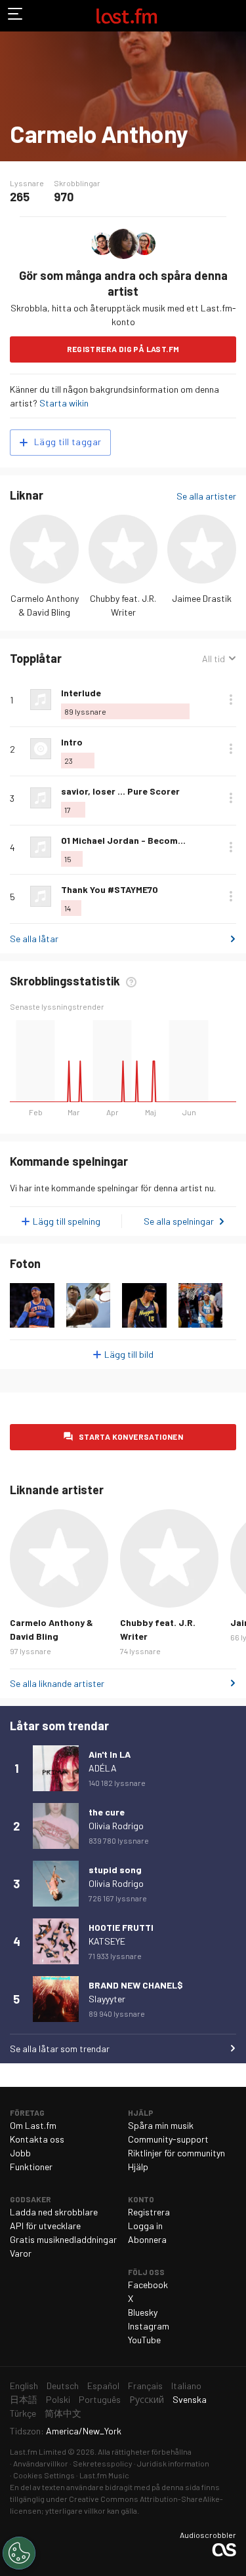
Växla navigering (16, 16)
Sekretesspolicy (103, 2463)
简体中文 (63, 2413)
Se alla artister (206, 496)
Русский (147, 2399)
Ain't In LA (110, 1754)
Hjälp (138, 2167)
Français (145, 2386)
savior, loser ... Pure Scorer (120, 791)
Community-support (168, 2139)
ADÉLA (103, 1768)
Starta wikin (64, 403)
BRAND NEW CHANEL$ (136, 1985)
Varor (21, 2253)
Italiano (186, 2386)
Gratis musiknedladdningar (63, 2239)
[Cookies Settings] (19, 2553)
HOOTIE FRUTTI (121, 1927)
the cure (107, 1812)
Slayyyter (107, 1999)
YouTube (144, 2340)
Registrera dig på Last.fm (123, 349)
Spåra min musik (161, 2125)
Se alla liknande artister (57, 1683)
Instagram (149, 2326)
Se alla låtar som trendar (60, 2049)
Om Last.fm (33, 2125)
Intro (72, 742)
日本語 (24, 2399)
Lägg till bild (129, 1354)
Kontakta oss (37, 2139)
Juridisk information (173, 2463)
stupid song (115, 1870)
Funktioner (31, 2167)
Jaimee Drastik (202, 598)
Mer (231, 700)
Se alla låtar (34, 939)
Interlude (81, 693)
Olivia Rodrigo (116, 1826)
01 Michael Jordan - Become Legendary (146, 840)
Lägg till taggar (68, 442)
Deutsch (63, 2386)
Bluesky (143, 2312)
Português (100, 2399)
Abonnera (147, 2239)
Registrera (149, 2212)
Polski (58, 2399)
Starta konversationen (131, 1437)
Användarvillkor (41, 2463)
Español (103, 2386)
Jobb (20, 2153)
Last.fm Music (104, 2475)
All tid (219, 659)
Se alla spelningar (179, 1221)
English (24, 2386)
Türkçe (23, 2413)
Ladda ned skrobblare (54, 2212)
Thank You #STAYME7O (110, 889)
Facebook (148, 2285)
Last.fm (127, 16)
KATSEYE (107, 1941)
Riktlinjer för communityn (176, 2153)
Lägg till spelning (67, 1221)
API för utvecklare (45, 2226)
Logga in (145, 2226)
